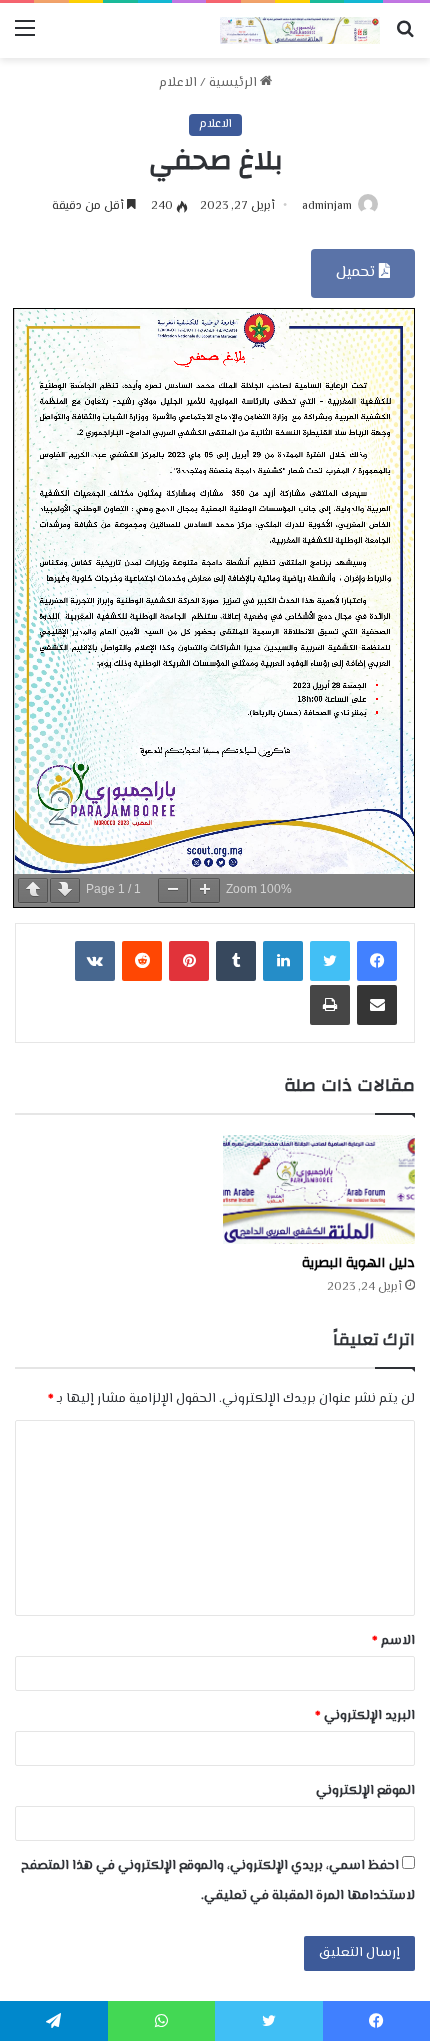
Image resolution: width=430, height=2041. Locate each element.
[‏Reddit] (142, 961)
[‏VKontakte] (95, 961)
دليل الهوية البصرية (358, 1263)
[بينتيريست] (189, 961)
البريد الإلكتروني (365, 1716)
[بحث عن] (405, 37)
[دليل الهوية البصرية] (319, 1189)
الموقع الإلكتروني (365, 1791)
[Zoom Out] (173, 890)
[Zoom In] (205, 890)
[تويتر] (330, 961)
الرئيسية (234, 83)
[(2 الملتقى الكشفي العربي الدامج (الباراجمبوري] (300, 30)
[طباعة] (330, 1005)
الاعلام (178, 83)
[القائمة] (25, 37)
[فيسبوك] (377, 961)
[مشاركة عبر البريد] (377, 1005)
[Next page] (65, 890)
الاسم (393, 1641)
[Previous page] (33, 890)
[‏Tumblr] (236, 961)
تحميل (357, 272)
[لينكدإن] (283, 961)
